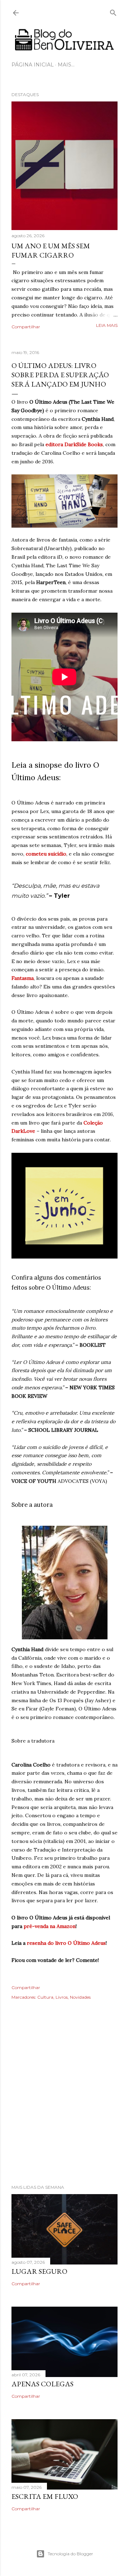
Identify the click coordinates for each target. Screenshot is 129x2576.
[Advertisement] (64, 2102)
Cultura (45, 1997)
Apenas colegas (42, 2384)
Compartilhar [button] (26, 327)
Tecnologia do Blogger (70, 2554)
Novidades (80, 1997)
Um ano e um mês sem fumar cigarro (51, 250)
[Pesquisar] (113, 11)
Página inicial (33, 65)
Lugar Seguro (39, 2271)
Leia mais (107, 325)
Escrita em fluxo (45, 2496)
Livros (62, 1997)
